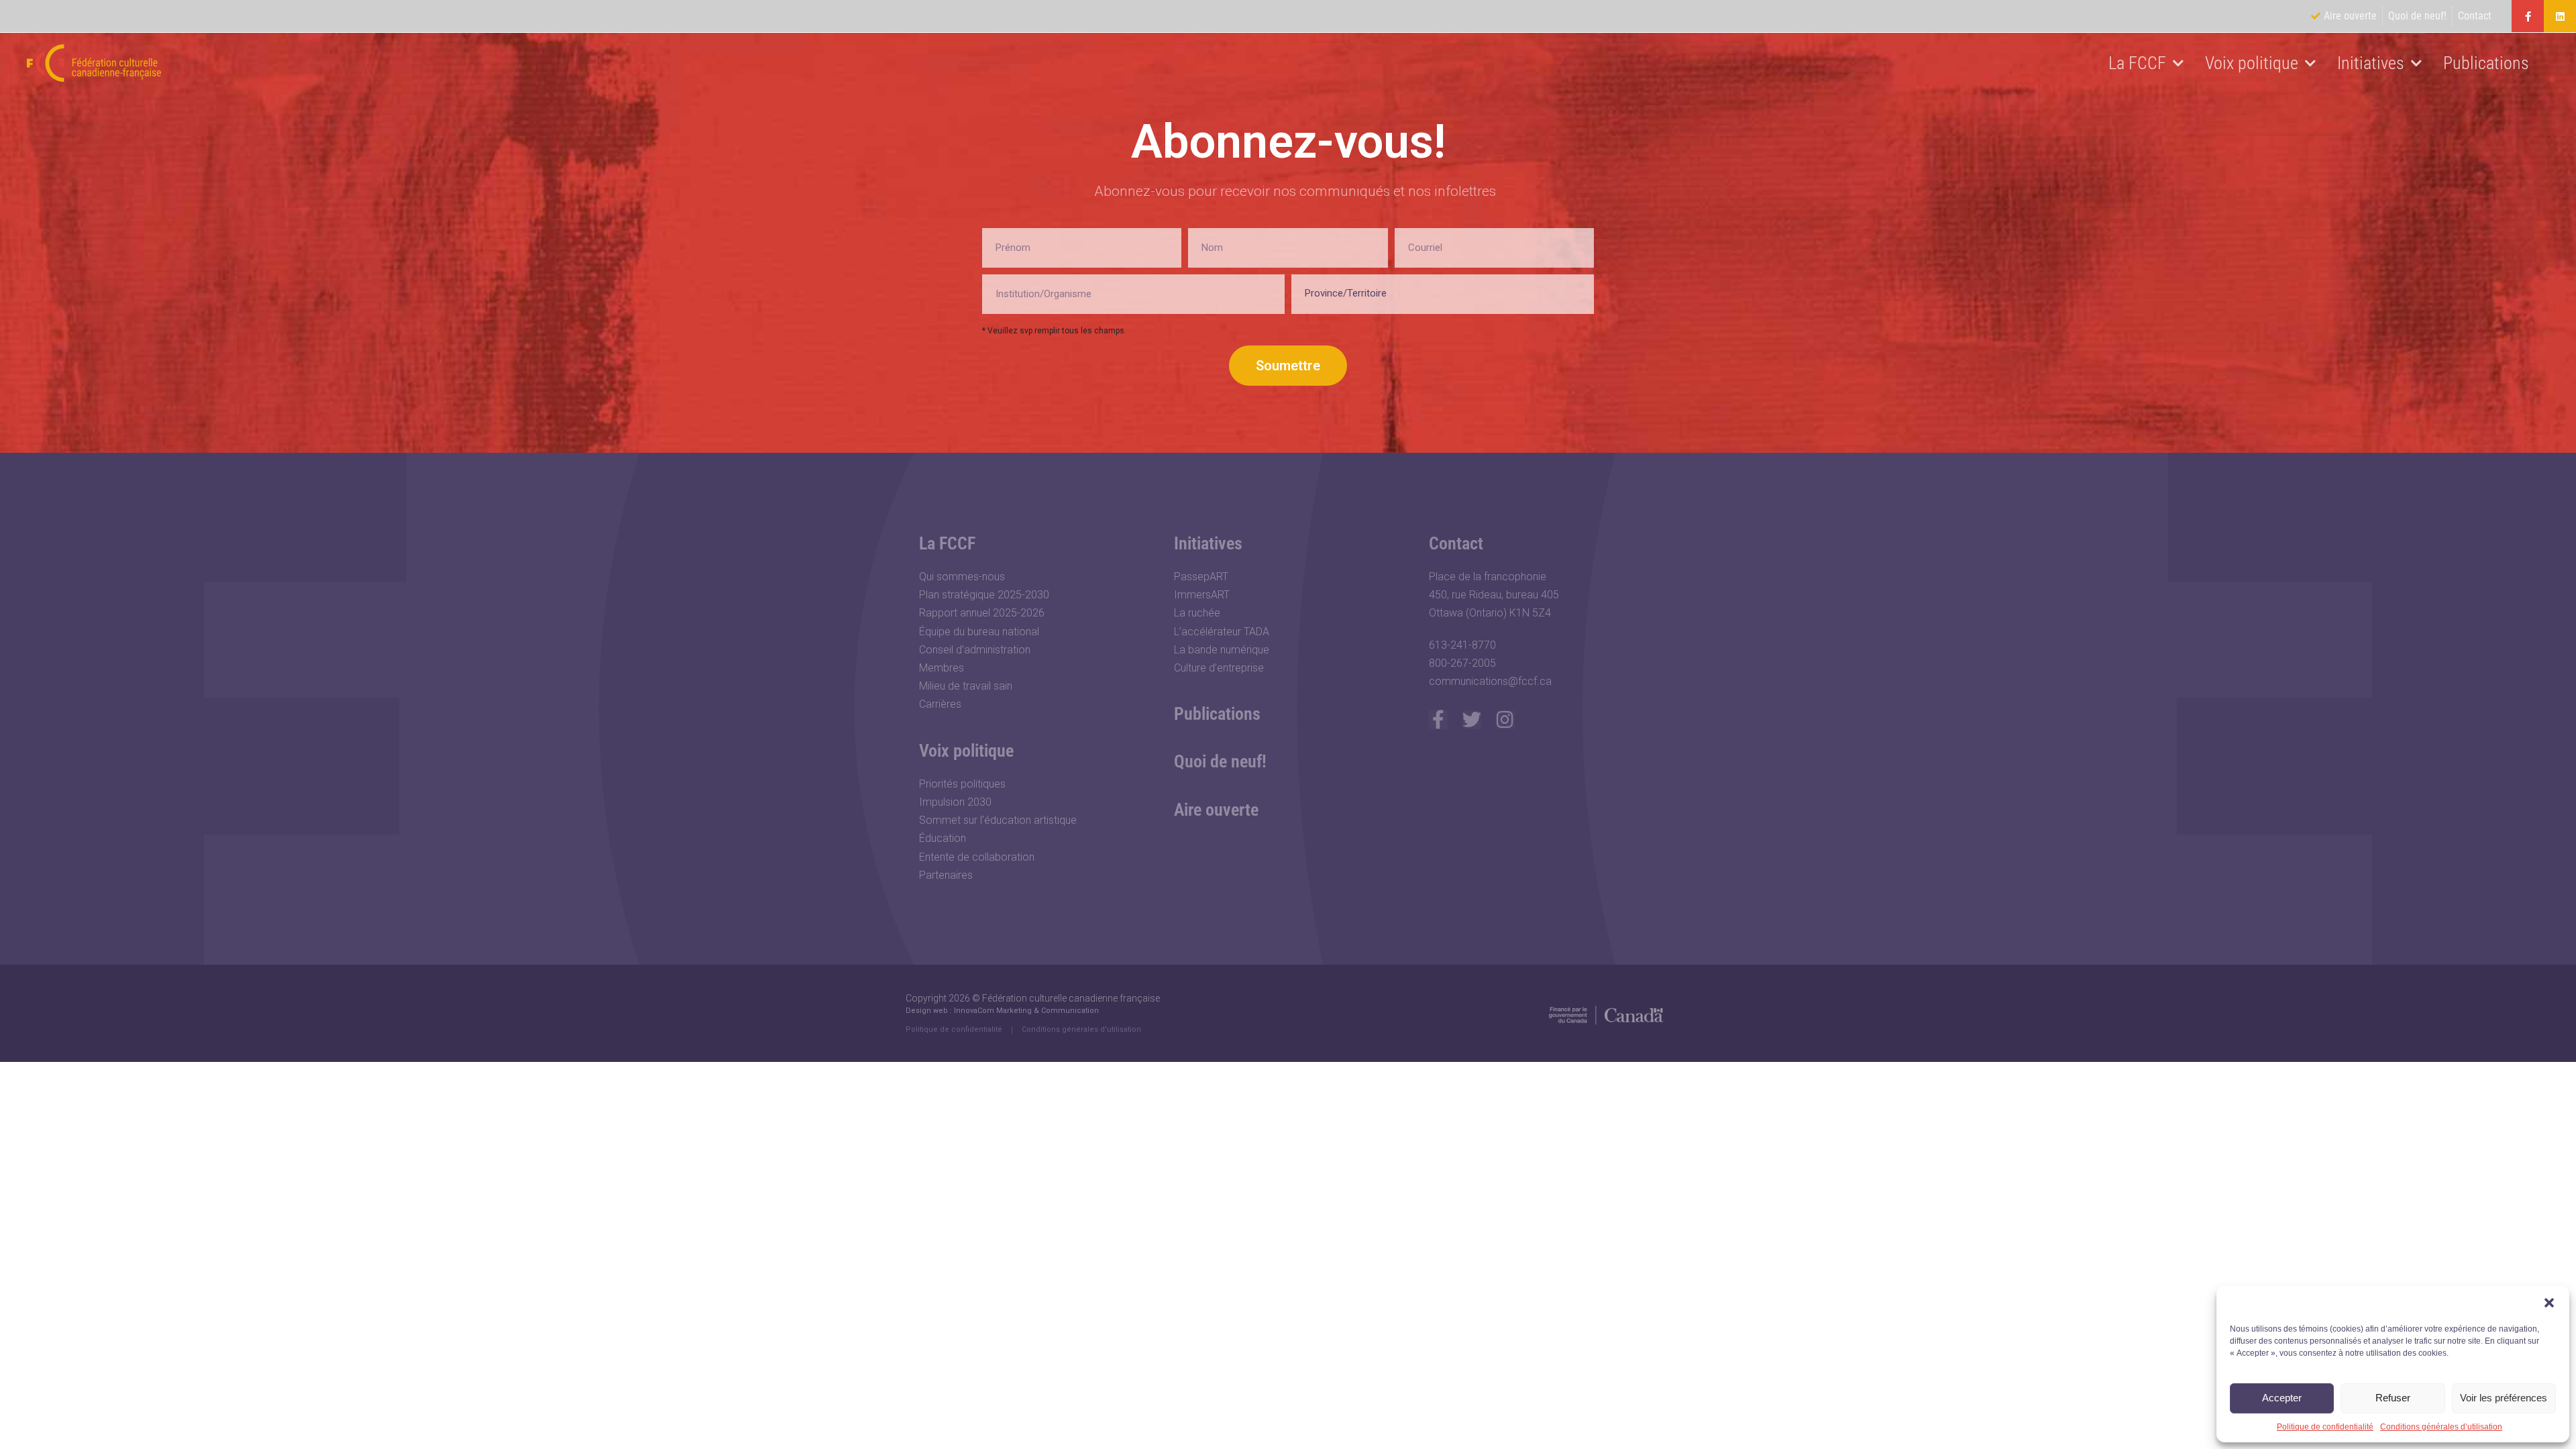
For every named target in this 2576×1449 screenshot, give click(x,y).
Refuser (2393, 1398)
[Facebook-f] (2528, 16)
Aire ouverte (1216, 810)
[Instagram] (1505, 720)
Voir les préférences (2504, 1398)
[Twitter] (1472, 720)
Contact (1456, 543)
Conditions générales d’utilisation (2441, 1427)
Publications (2486, 63)
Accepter (2282, 1398)
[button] (2549, 1303)
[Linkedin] (2560, 16)
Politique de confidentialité (2325, 1427)
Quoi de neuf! (1220, 761)
